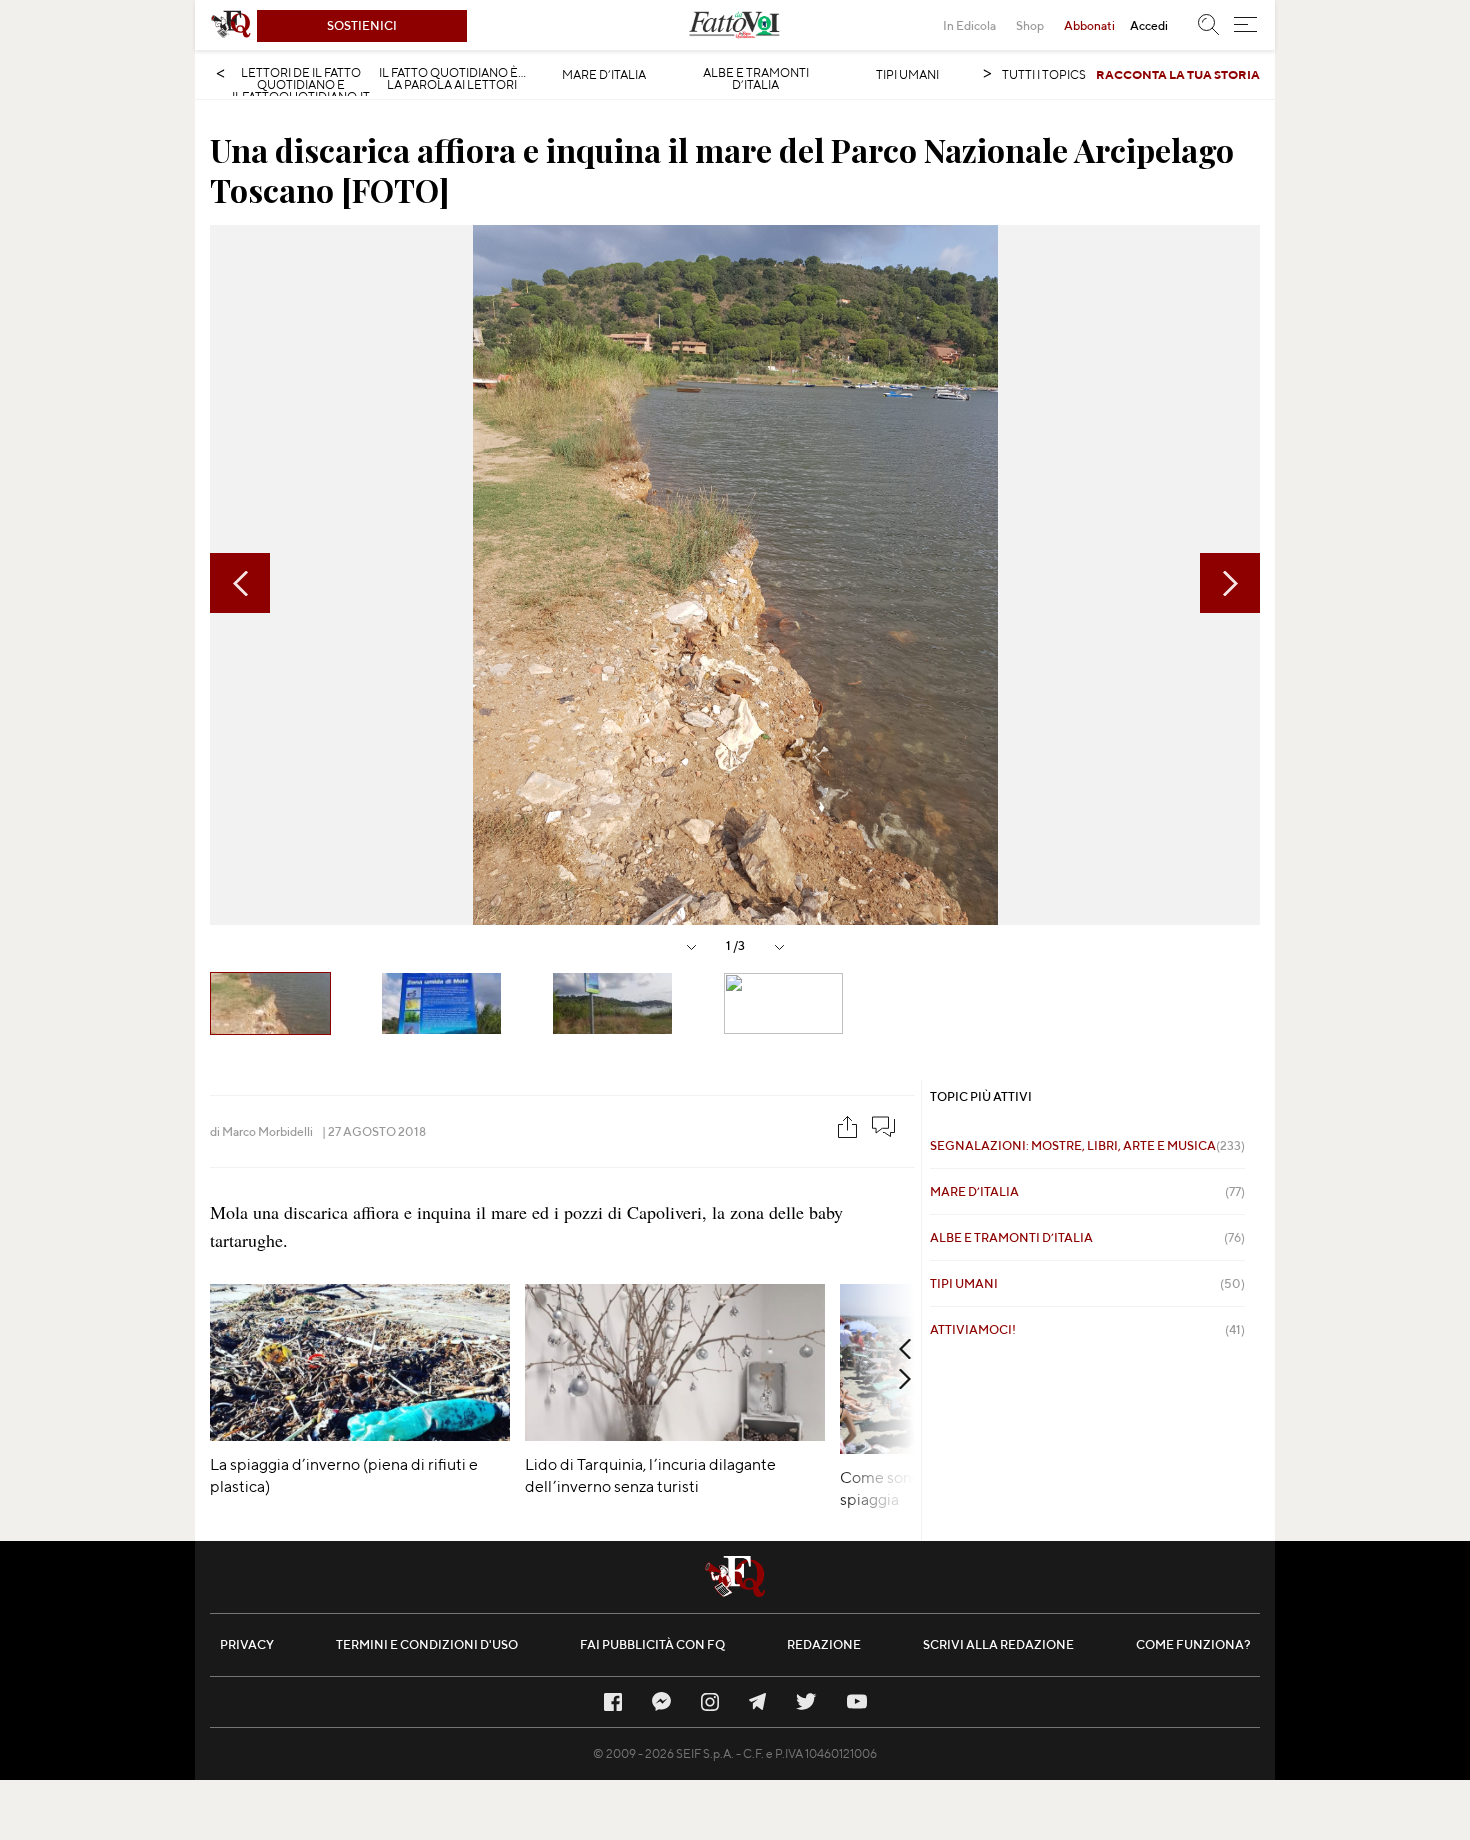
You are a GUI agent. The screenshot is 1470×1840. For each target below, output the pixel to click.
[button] (1245, 25)
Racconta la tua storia (1178, 74)
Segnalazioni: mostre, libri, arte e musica (1087, 1145)
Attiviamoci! (1087, 1329)
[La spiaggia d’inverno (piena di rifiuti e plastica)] (360, 1434)
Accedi (1149, 25)
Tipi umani (907, 75)
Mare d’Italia (604, 75)
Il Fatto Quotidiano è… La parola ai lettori (452, 79)
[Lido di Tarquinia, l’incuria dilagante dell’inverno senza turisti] (675, 1434)
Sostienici (362, 25)
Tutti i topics (1044, 74)
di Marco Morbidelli (261, 1131)
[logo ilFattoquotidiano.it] (231, 25)
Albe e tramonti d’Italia (756, 79)
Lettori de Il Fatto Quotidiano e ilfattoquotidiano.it (301, 85)
